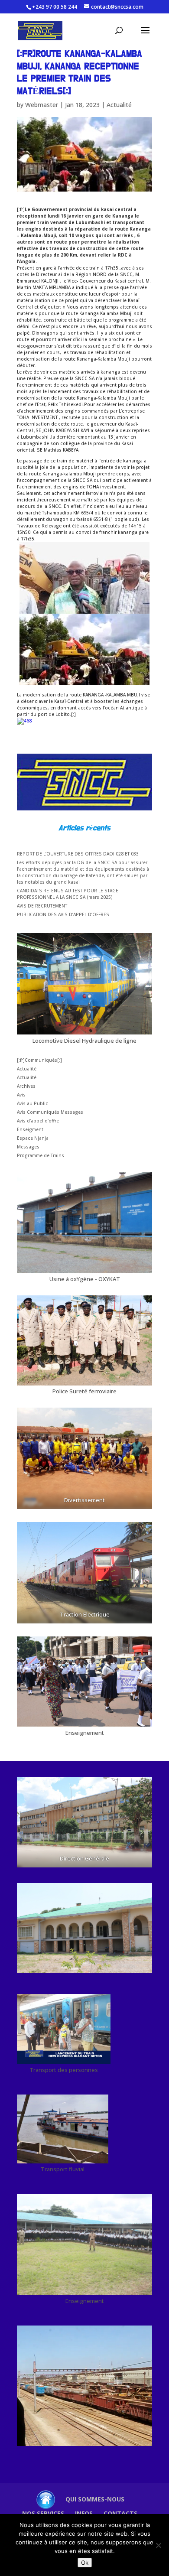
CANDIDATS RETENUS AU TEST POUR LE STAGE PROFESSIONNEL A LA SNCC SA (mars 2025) (68, 894)
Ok (85, 2563)
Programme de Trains (41, 1155)
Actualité (119, 105)
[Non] (158, 2545)
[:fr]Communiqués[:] (39, 1060)
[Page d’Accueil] (45, 2499)
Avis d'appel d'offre (38, 1121)
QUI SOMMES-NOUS (95, 2499)
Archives (26, 1086)
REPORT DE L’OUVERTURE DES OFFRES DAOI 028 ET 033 (78, 854)
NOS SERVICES (43, 2513)
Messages (28, 1147)
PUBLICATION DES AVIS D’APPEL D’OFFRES (63, 914)
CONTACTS (120, 2513)
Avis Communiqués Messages (50, 1112)
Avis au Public (32, 1103)
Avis (21, 1095)
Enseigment (30, 1129)
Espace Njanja (33, 1138)
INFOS (84, 2513)
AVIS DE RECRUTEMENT (42, 906)
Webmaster (42, 105)
